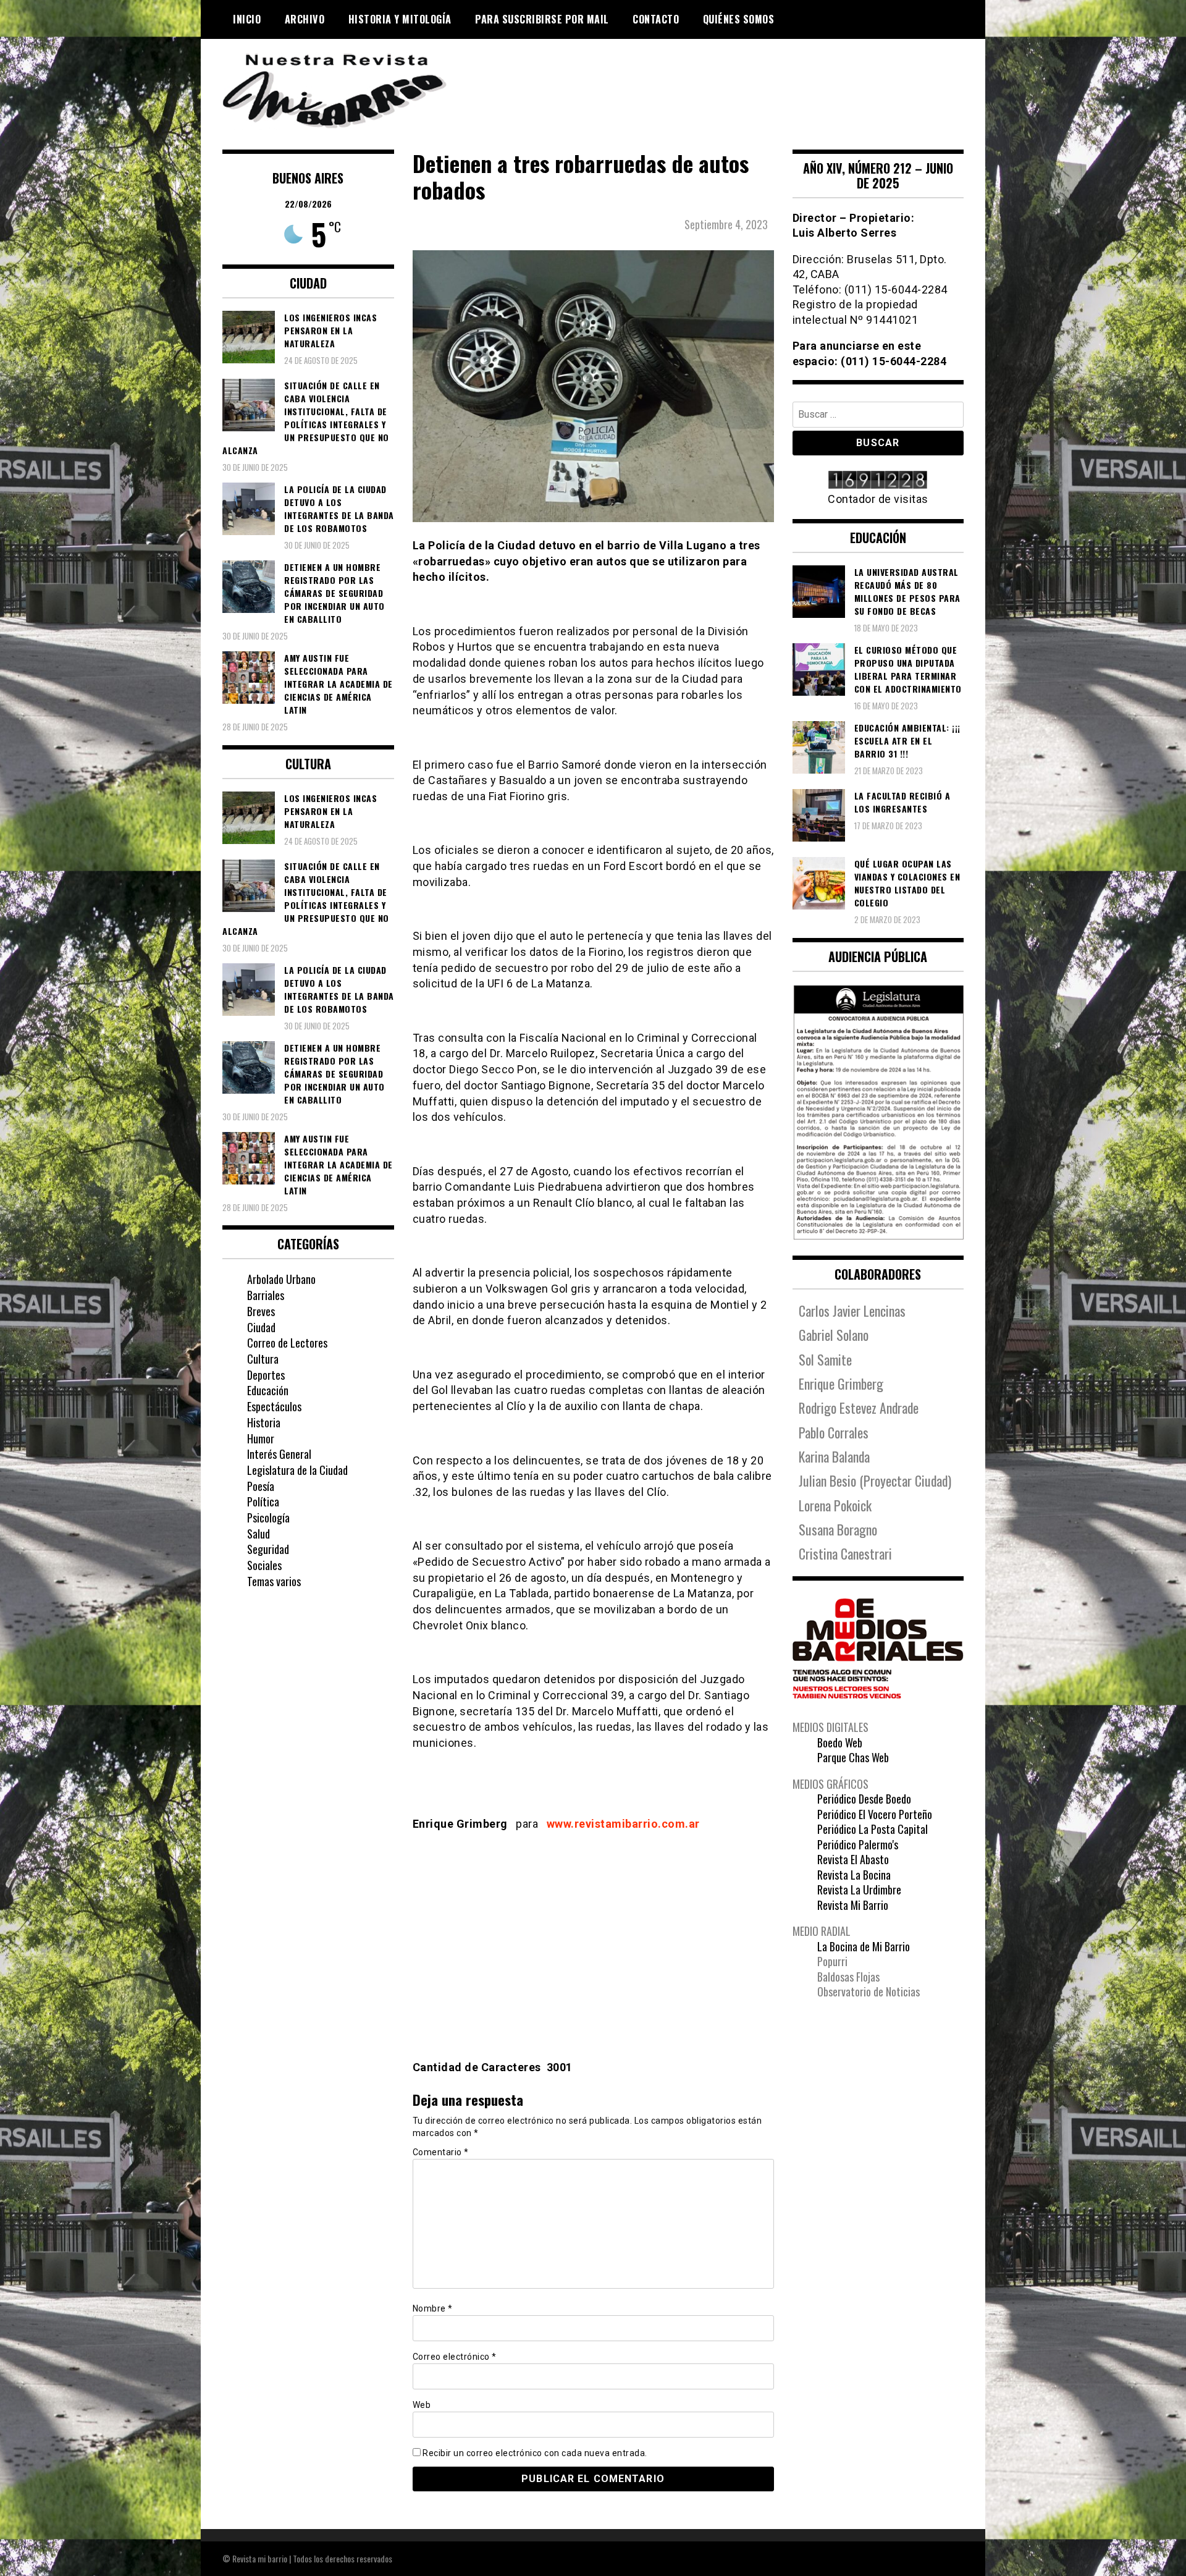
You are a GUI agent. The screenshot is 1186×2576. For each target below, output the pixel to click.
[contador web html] (878, 481)
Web (422, 2405)
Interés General (279, 1454)
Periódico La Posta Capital (873, 1829)
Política (263, 1501)
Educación (268, 1390)
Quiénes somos (739, 19)
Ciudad (261, 1327)
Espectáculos (274, 1406)
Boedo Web (840, 1742)
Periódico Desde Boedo (864, 1799)
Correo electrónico (455, 2357)
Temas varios (274, 1581)
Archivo (305, 19)
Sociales (264, 1565)
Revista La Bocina (854, 1875)
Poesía (261, 1486)
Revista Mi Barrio (853, 1905)
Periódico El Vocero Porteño (875, 1814)
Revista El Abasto (853, 1859)
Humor (261, 1438)
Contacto (656, 19)
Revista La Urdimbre (859, 1890)
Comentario (441, 2152)
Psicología (268, 1518)
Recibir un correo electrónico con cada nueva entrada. (535, 2453)
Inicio (247, 19)
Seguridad (268, 1549)
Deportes (266, 1375)
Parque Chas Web (853, 1757)
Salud (259, 1534)
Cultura (263, 1359)
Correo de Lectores (287, 1343)
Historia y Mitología (400, 19)
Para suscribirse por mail (542, 19)
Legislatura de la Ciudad (297, 1470)
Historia (264, 1422)
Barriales (266, 1295)
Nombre (433, 2308)
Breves (261, 1311)
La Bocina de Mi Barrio (864, 1946)
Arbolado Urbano (281, 1279)
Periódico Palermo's (858, 1844)
